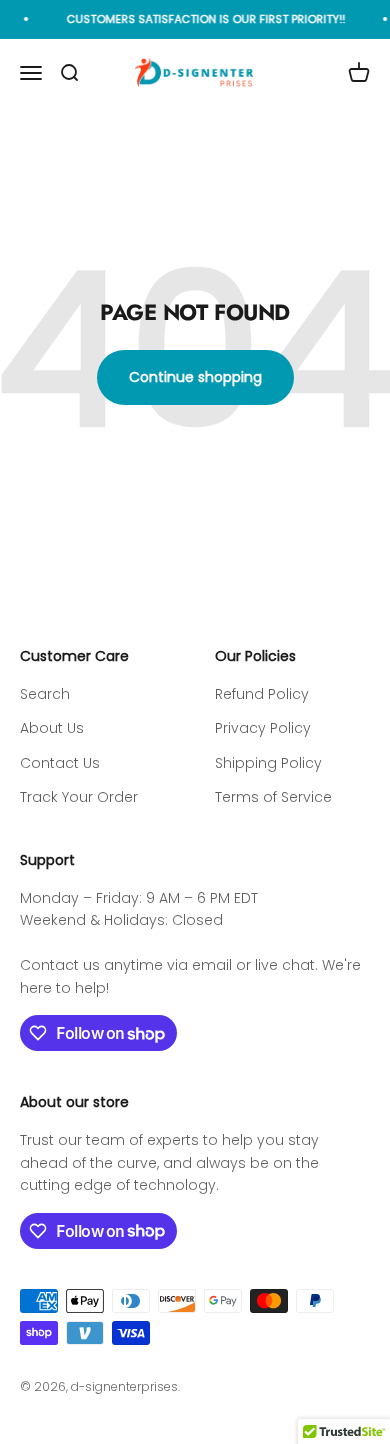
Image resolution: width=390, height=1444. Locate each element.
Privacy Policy (263, 728)
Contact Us (60, 763)
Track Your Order (79, 797)
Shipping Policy (268, 763)
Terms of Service (273, 797)
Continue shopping (195, 377)
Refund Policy (262, 694)
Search (45, 694)
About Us (52, 728)
